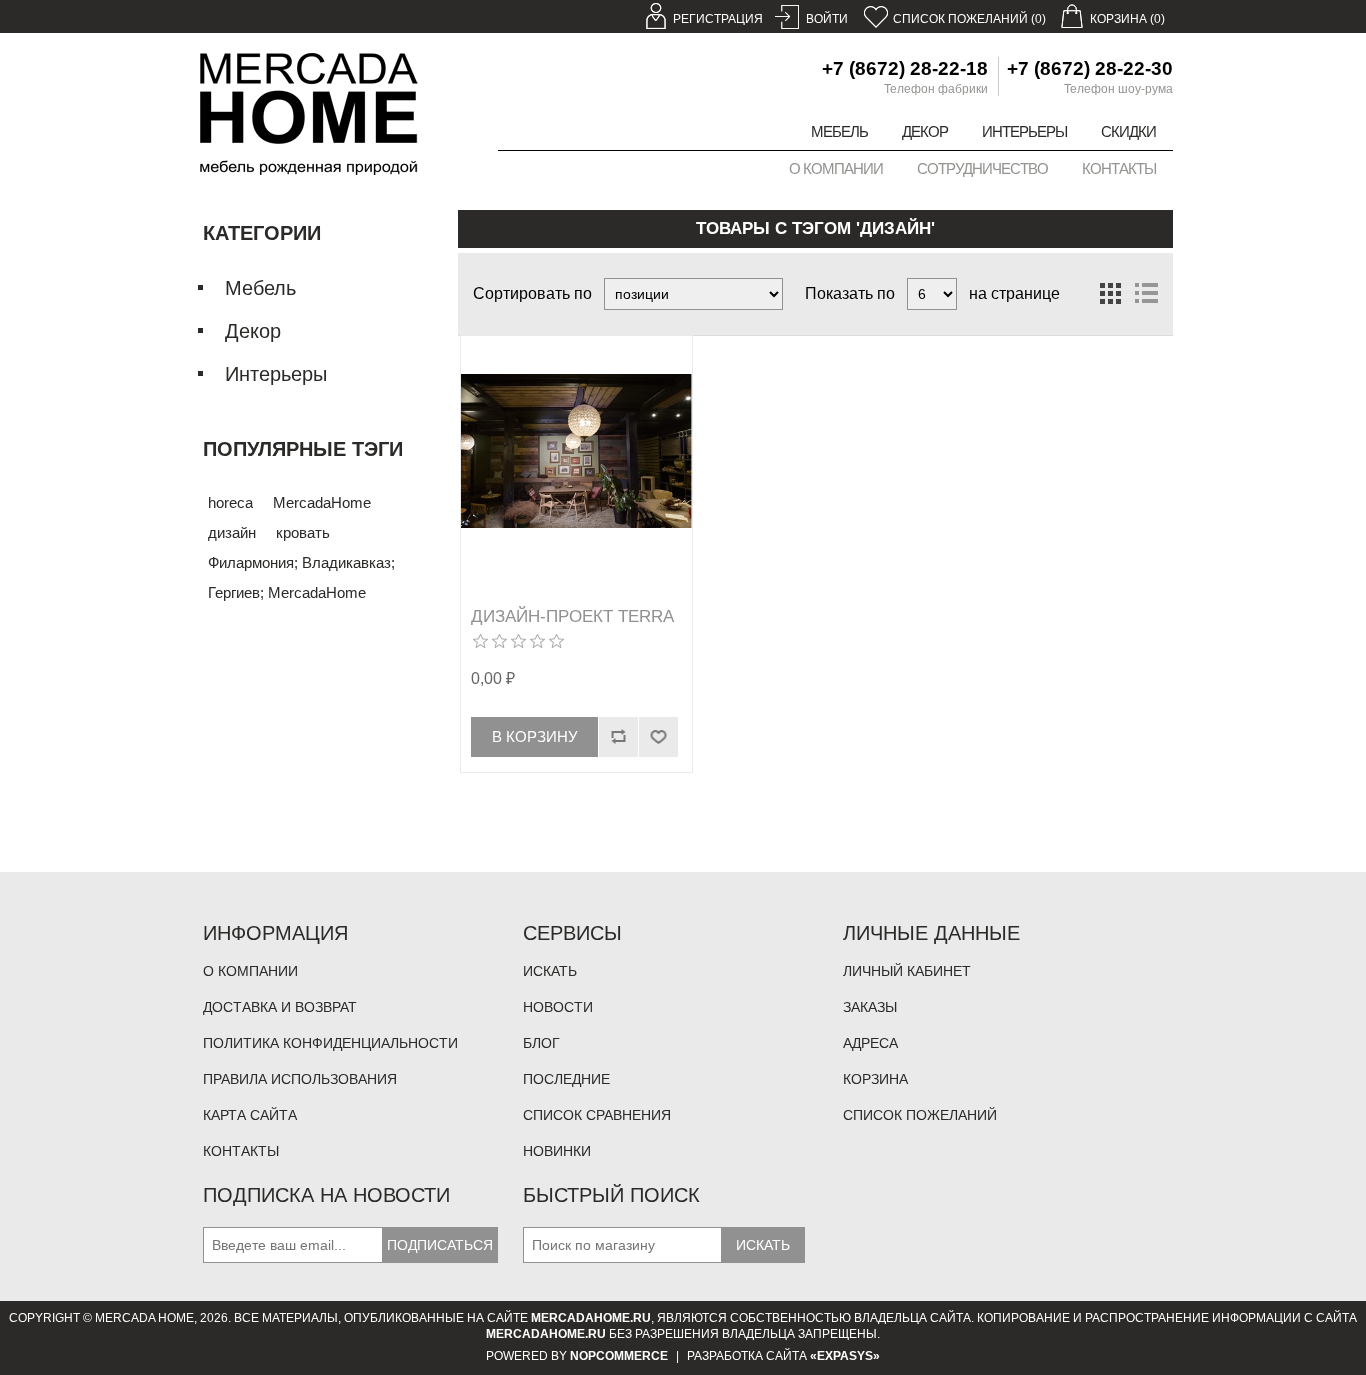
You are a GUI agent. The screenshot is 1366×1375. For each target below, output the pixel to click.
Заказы (870, 1007)
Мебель (839, 131)
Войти (827, 19)
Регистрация (718, 19)
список (1146, 294)
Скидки (1128, 131)
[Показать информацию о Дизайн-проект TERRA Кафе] (576, 451)
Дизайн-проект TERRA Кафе (572, 626)
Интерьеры (1024, 131)
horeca (230, 502)
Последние (566, 1079)
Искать (550, 971)
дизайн (232, 532)
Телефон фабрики (936, 89)
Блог (541, 1043)
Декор (925, 131)
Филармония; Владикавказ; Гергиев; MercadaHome (301, 577)
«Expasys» (845, 1356)
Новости (558, 1007)
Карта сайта (250, 1115)
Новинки (557, 1151)
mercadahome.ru (591, 1318)
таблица (1110, 294)
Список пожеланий (920, 1115)
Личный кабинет (907, 971)
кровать (303, 532)
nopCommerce (619, 1356)
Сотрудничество (982, 168)
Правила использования (300, 1079)
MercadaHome (322, 502)
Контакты (1119, 168)
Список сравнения (597, 1115)
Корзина (875, 1079)
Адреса (870, 1043)
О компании (836, 168)
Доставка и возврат (280, 1007)
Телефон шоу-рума (1118, 89)
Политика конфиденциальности (330, 1043)
